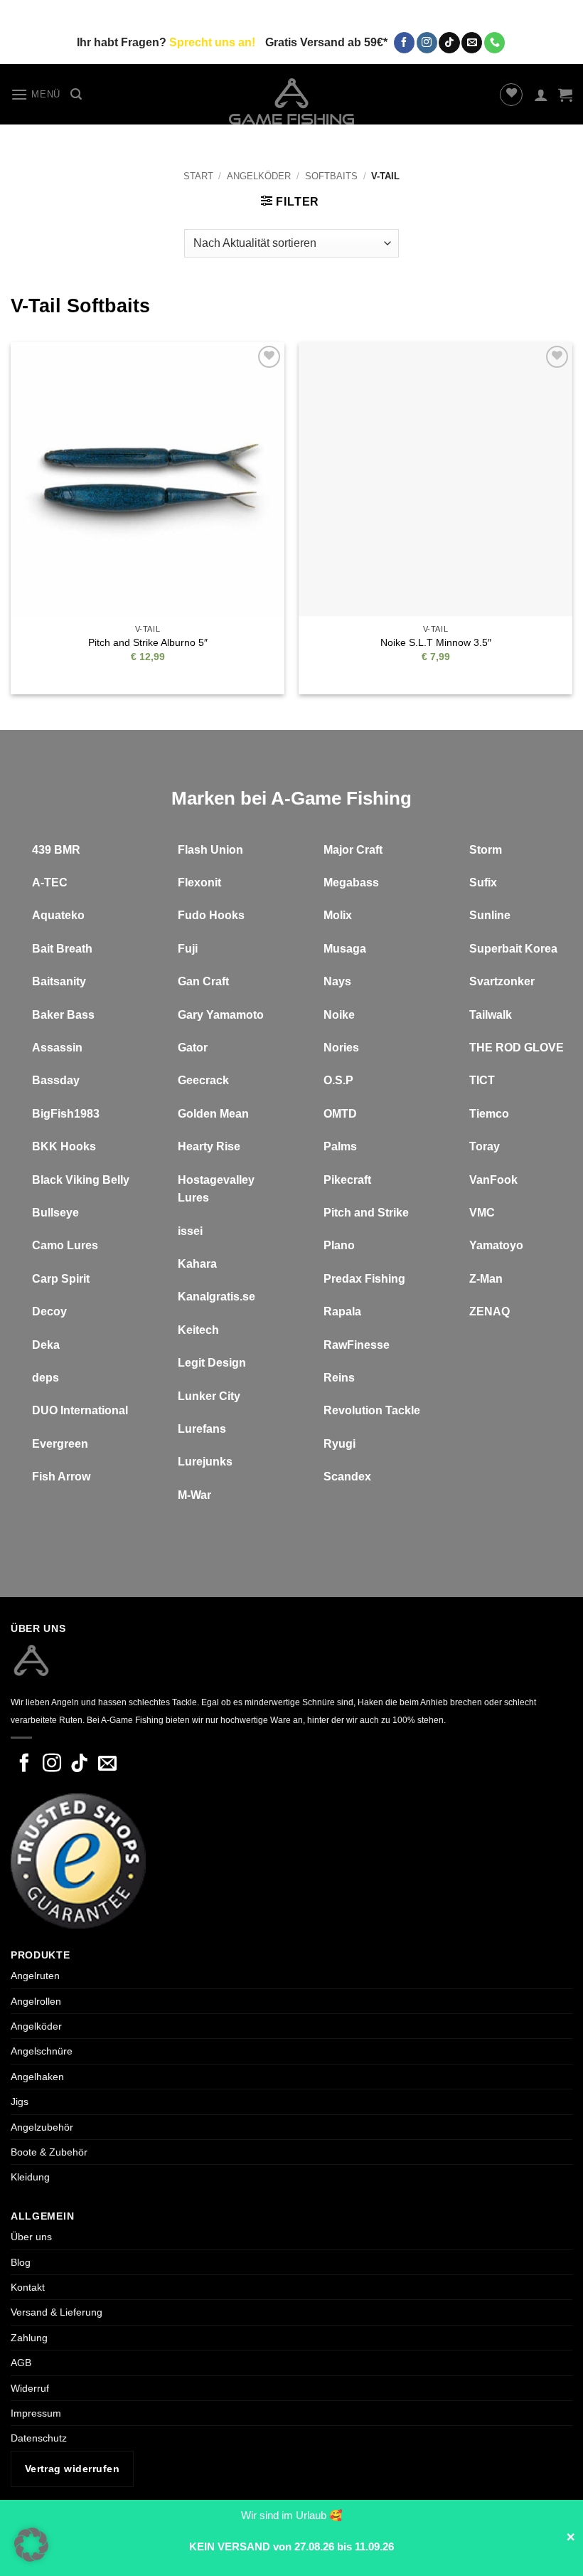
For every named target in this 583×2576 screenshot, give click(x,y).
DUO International (80, 1410)
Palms (340, 1146)
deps (46, 1378)
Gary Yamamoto (221, 1015)
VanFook (493, 1180)
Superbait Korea (513, 949)
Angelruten (35, 1976)
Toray (485, 1146)
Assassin (57, 1048)
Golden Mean (213, 1114)
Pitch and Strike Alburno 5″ (148, 642)
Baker (48, 1015)
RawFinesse (357, 1345)
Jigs (20, 2101)
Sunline (490, 915)
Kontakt (28, 2287)
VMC (482, 1213)
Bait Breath (62, 949)
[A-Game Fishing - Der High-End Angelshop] (292, 101)
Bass (81, 1015)
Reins (339, 1378)
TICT (482, 1080)
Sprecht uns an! (212, 42)
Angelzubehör (42, 2127)
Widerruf (30, 2388)
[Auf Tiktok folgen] (449, 43)
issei (190, 1231)
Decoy (49, 1311)
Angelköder (259, 176)
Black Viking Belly (81, 1180)
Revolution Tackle (372, 1410)
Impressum (36, 2413)
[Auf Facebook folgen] (404, 43)
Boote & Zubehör (49, 2152)
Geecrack (203, 1080)
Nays (337, 981)
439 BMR (56, 850)
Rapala (342, 1311)
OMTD (340, 1114)
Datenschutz (39, 2438)
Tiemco (489, 1114)
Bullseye (55, 1213)
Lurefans (202, 1429)
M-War (194, 1495)
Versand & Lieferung (57, 2313)
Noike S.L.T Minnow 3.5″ (436, 642)
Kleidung (30, 2177)
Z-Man (486, 1279)
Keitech (198, 1330)
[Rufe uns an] (494, 43)
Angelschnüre (42, 2051)
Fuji (188, 949)
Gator (193, 1048)
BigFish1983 (66, 1114)
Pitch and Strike (366, 1213)
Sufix (483, 882)
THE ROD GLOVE (517, 1048)
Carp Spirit (61, 1279)
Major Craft (353, 850)
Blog (21, 2262)
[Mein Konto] (541, 95)
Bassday (56, 1080)
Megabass (351, 882)
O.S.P (338, 1080)
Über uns (31, 2237)
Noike (339, 1015)
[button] (36, 94)
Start (198, 176)
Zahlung (29, 2338)
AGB (21, 2363)
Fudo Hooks (211, 915)
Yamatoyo (496, 1245)
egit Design (215, 1363)
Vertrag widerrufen (72, 2469)
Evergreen (60, 1444)
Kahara (197, 1264)
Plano (339, 1245)
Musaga (345, 949)
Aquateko (58, 915)
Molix (338, 915)
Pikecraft (347, 1180)
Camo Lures (65, 1245)
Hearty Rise (209, 1146)
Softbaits (331, 176)
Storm (486, 850)
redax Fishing (368, 1279)
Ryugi (339, 1444)
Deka (46, 1345)
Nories (341, 1048)
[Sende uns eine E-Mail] (472, 43)
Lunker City (209, 1396)
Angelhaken (37, 2077)
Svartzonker (502, 981)
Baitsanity (59, 981)
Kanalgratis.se (216, 1297)
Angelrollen (36, 2001)
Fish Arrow (61, 1477)
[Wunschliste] (511, 95)
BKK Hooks (64, 1146)
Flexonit (199, 882)
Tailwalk (491, 1015)
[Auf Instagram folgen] (427, 43)
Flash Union (210, 850)
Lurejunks (205, 1462)
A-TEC (50, 882)
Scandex (347, 1477)
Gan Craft (203, 981)
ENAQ (493, 1311)
